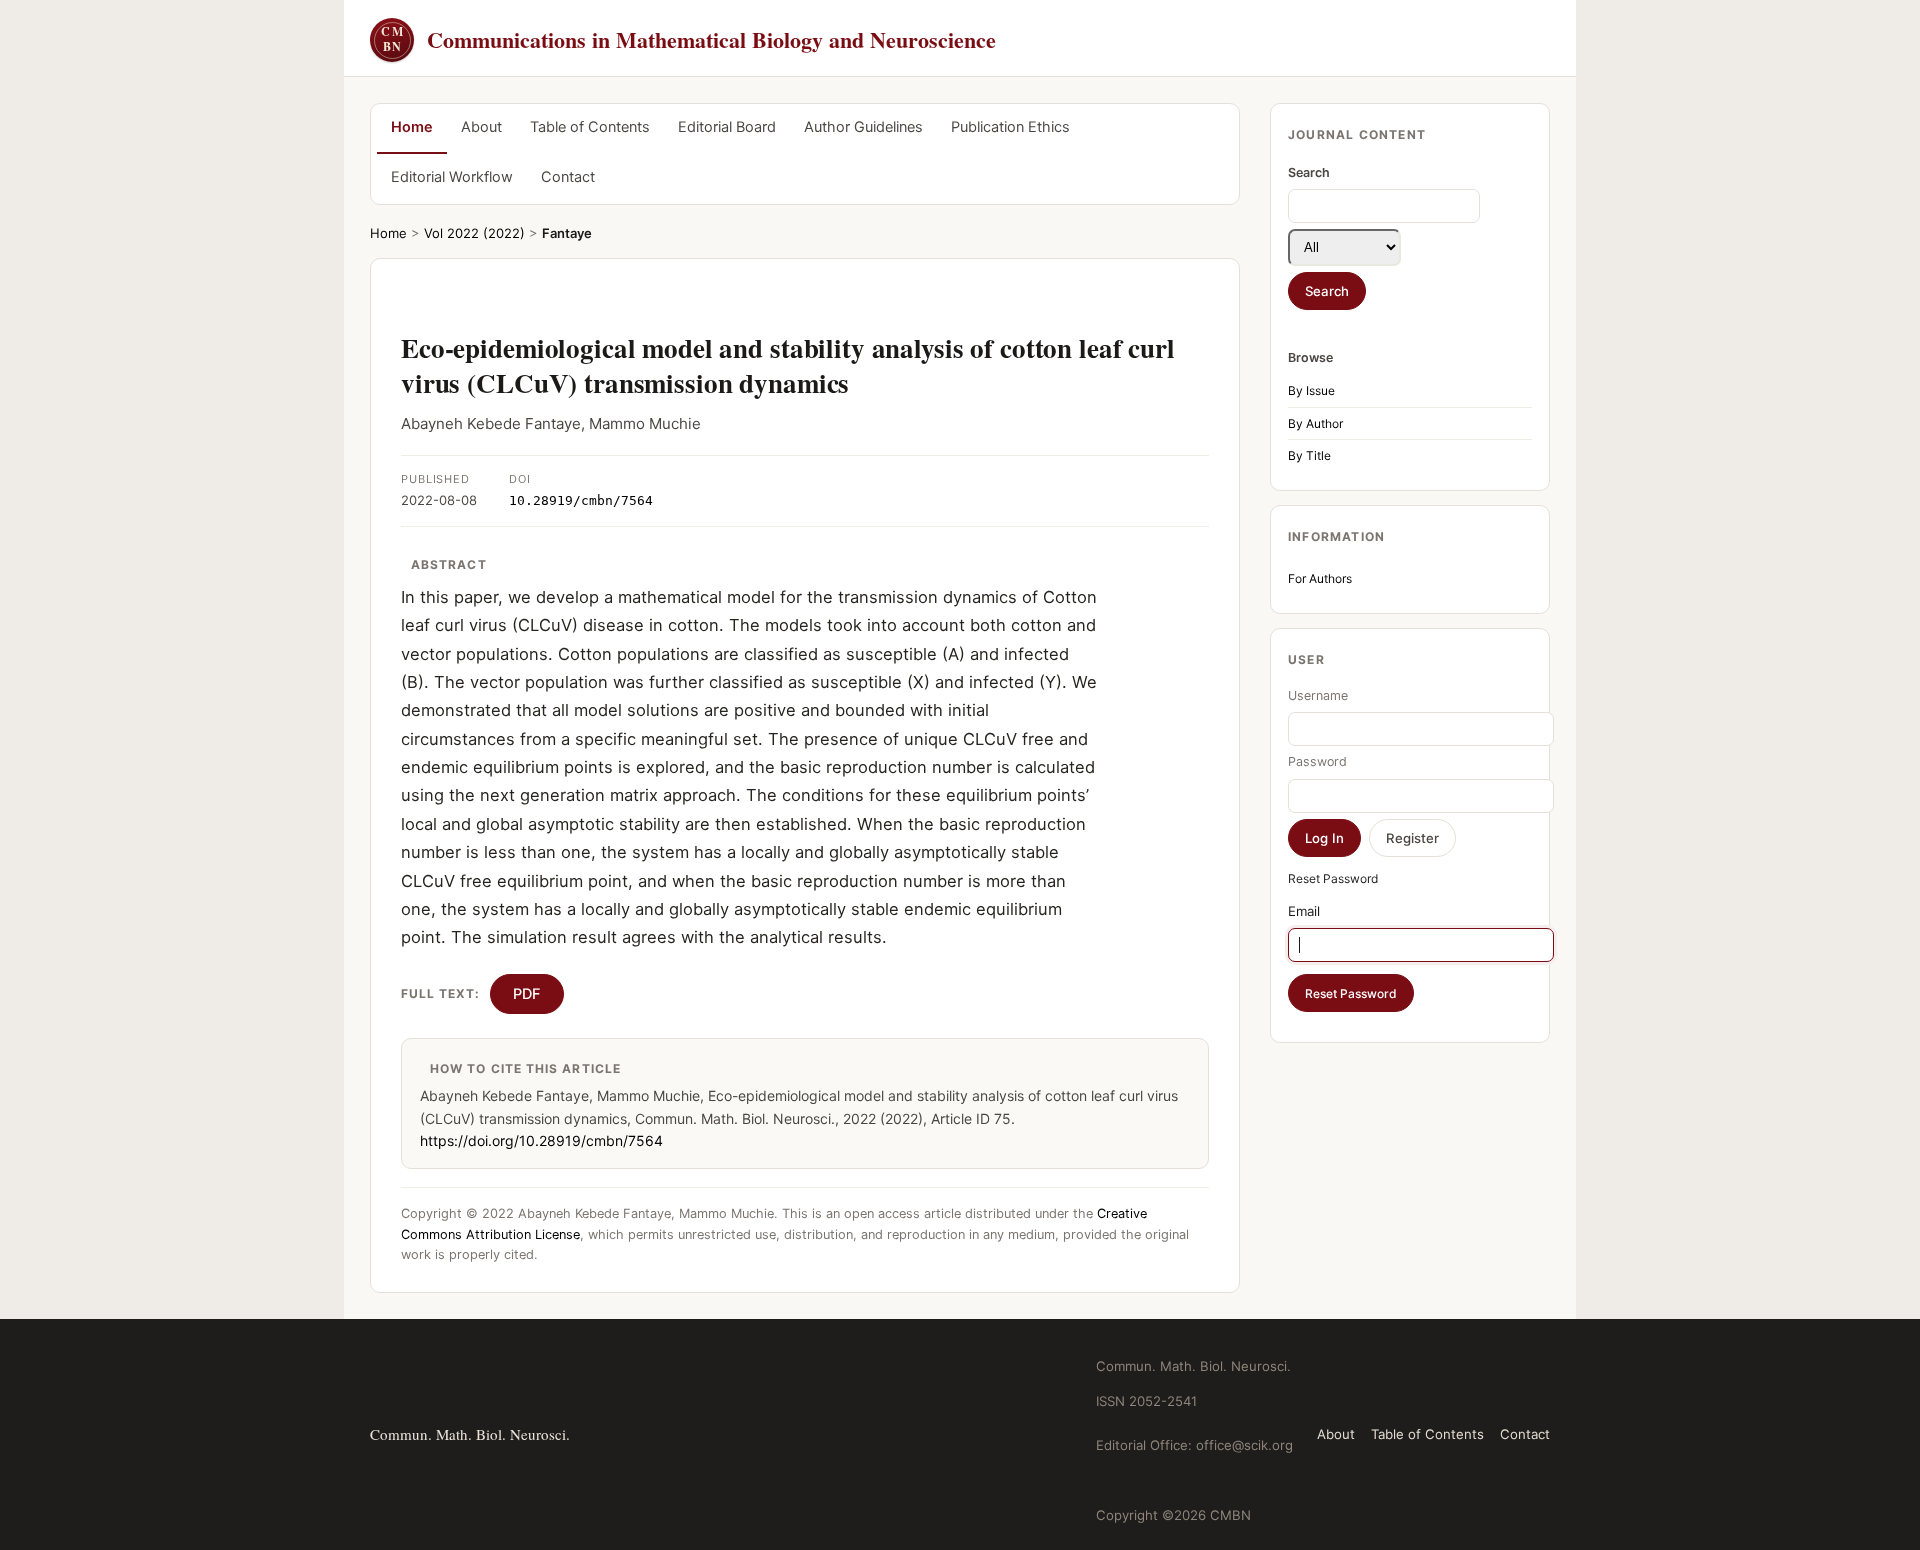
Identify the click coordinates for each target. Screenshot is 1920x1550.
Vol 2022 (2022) (474, 233)
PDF (527, 994)
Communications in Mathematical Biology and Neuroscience (688, 39)
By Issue (1311, 390)
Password (1317, 761)
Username (1318, 695)
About (481, 127)
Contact (568, 177)
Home (412, 127)
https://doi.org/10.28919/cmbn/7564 (541, 1140)
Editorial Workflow (452, 177)
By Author (1315, 423)
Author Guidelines (863, 127)
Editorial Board (727, 127)
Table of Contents (590, 127)
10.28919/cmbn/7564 (581, 500)
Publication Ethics (1010, 127)
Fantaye (567, 233)
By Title (1309, 455)
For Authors (1320, 578)
